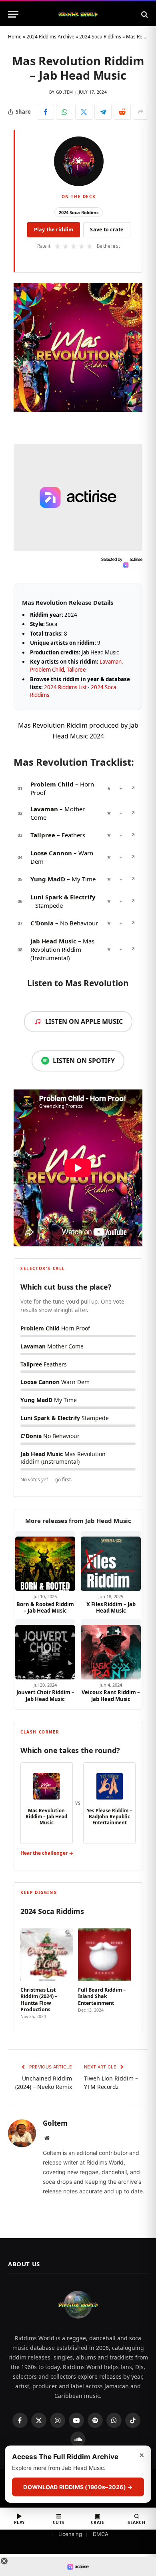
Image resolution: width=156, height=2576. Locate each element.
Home (15, 37)
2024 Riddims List (65, 687)
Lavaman (111, 662)
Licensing (70, 2534)
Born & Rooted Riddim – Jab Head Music (45, 1608)
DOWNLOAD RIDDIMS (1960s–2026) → (78, 2487)
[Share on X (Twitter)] (84, 112)
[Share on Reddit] (122, 112)
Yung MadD (48, 879)
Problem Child (47, 670)
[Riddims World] (78, 14)
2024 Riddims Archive (50, 37)
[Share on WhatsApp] (65, 112)
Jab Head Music (53, 941)
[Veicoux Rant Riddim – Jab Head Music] (111, 1649)
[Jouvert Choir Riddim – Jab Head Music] (45, 1649)
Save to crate (107, 230)
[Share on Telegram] (103, 112)
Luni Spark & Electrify (63, 897)
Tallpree (76, 670)
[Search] (144, 14)
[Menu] (13, 14)
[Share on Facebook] (45, 112)
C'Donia (42, 923)
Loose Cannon (51, 853)
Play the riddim (54, 230)
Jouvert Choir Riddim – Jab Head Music (45, 1696)
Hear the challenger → (47, 1853)
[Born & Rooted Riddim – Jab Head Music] (45, 1561)
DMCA (101, 2534)
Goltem (65, 92)
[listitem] (47, 1971)
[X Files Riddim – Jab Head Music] (111, 1561)
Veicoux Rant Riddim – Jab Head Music (111, 1696)
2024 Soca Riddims (100, 37)
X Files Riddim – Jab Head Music (111, 1608)
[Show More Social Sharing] (140, 112)
